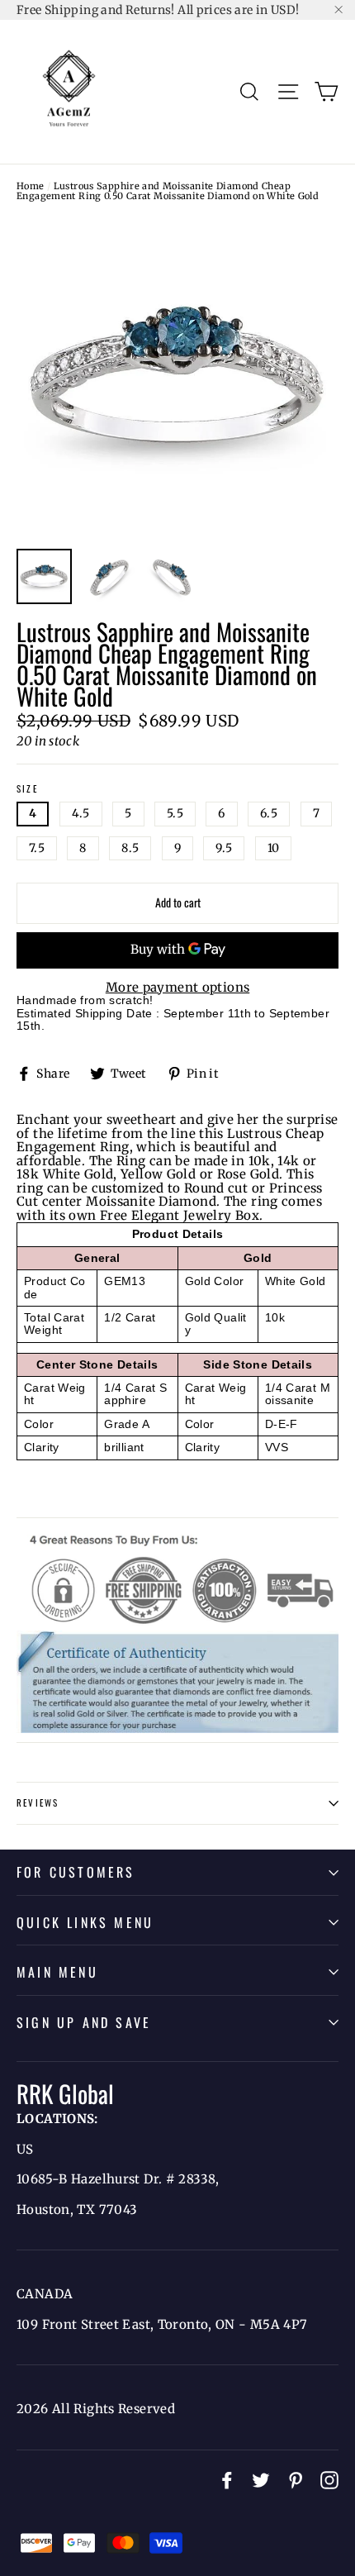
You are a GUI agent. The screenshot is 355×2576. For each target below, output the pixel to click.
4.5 (81, 813)
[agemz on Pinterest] (296, 2480)
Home (31, 186)
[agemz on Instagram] (329, 2480)
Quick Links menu (85, 1922)
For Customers (76, 1872)
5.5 (175, 813)
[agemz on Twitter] (261, 2480)
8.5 (130, 848)
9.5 (224, 848)
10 (274, 848)
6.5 (269, 813)
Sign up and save (84, 2022)
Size (27, 789)
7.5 (37, 848)
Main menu (57, 1972)
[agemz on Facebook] (227, 2480)
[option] (177, 379)
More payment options (178, 988)
